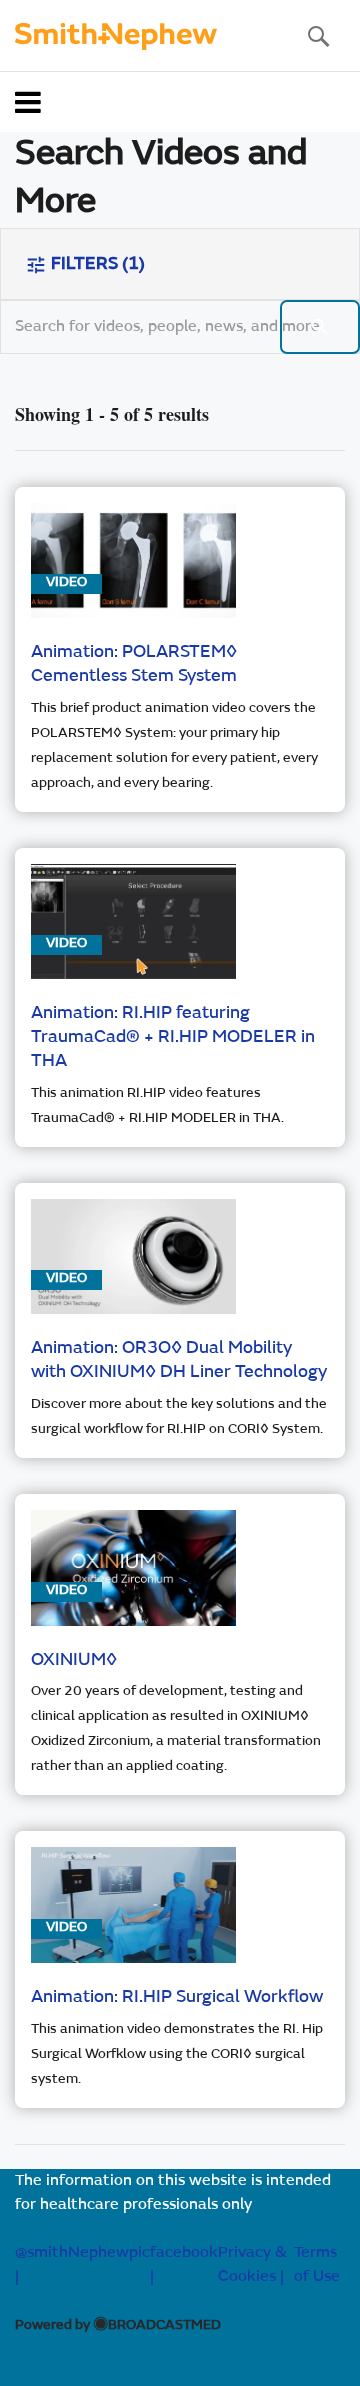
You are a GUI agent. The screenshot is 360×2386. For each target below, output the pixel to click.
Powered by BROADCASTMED (118, 2326)
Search (318, 36)
